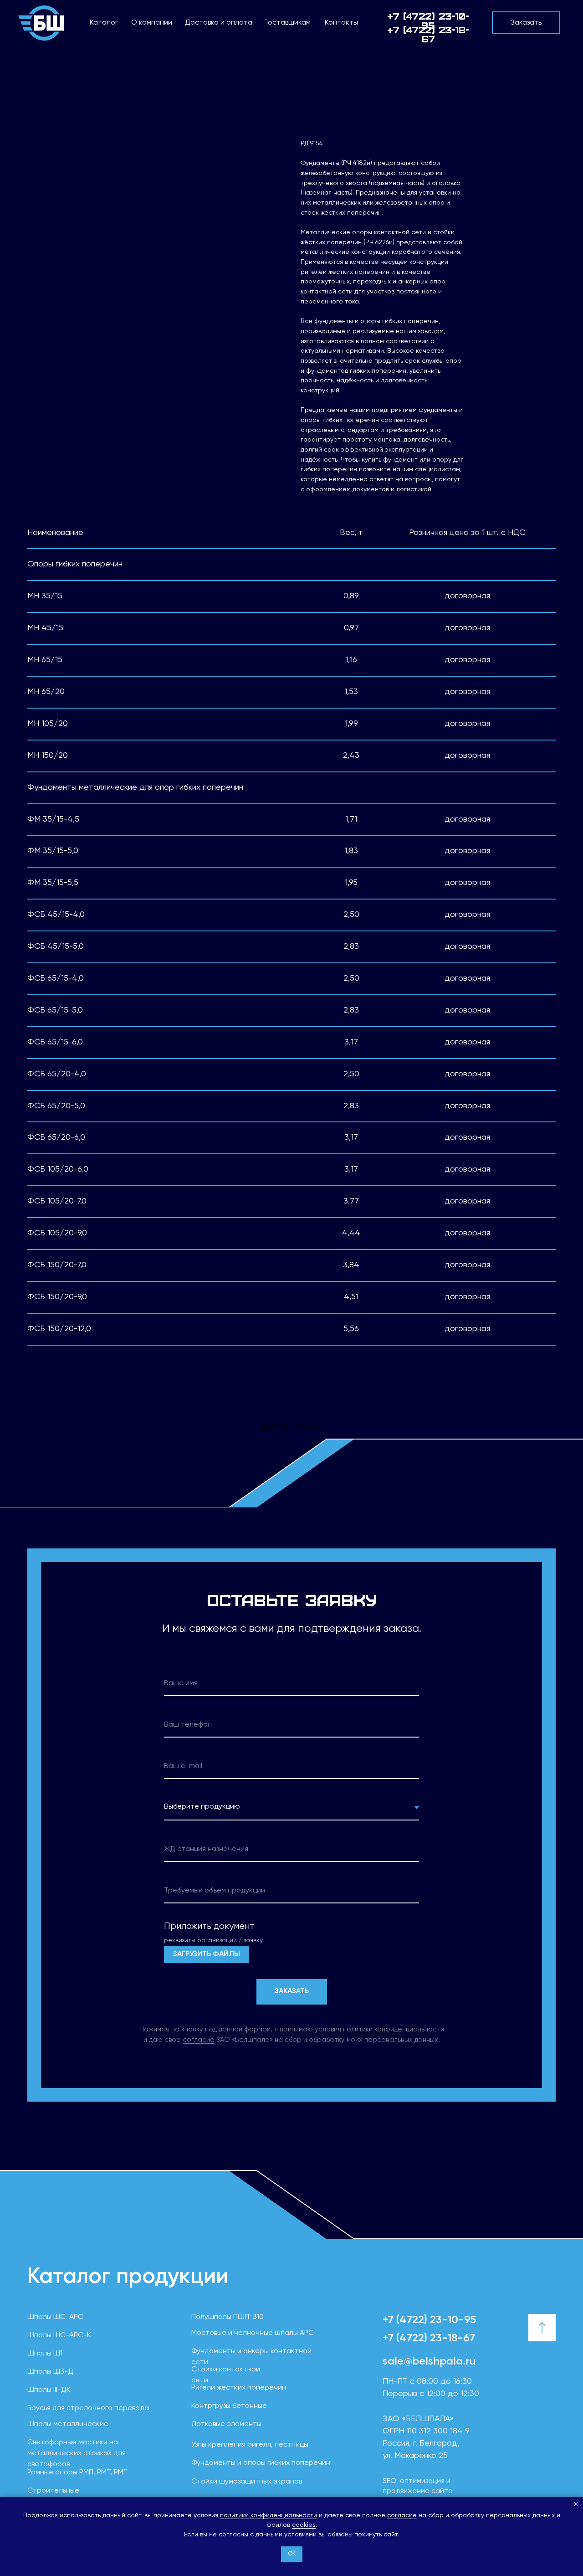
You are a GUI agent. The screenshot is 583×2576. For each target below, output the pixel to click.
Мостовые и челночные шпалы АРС (253, 2333)
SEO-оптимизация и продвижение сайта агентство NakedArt (418, 2491)
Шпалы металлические (68, 2424)
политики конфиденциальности (268, 2515)
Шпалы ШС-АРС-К (59, 2335)
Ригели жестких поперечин (239, 2388)
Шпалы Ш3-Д (50, 2372)
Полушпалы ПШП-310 (228, 2317)
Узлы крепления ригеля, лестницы (250, 2445)
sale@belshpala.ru (429, 2361)
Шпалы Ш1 (45, 2354)
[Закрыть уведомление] (576, 2504)
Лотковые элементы (226, 2424)
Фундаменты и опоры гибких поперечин (261, 2463)
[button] (526, 23)
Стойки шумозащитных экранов (247, 2482)
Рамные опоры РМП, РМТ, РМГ (77, 2473)
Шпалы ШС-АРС (55, 2317)
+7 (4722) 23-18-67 (429, 2338)
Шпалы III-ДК (49, 2390)
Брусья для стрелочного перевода (88, 2408)
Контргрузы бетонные (229, 2406)
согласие (402, 2515)
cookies (304, 2525)
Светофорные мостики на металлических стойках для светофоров (77, 2453)
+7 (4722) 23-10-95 (428, 20)
